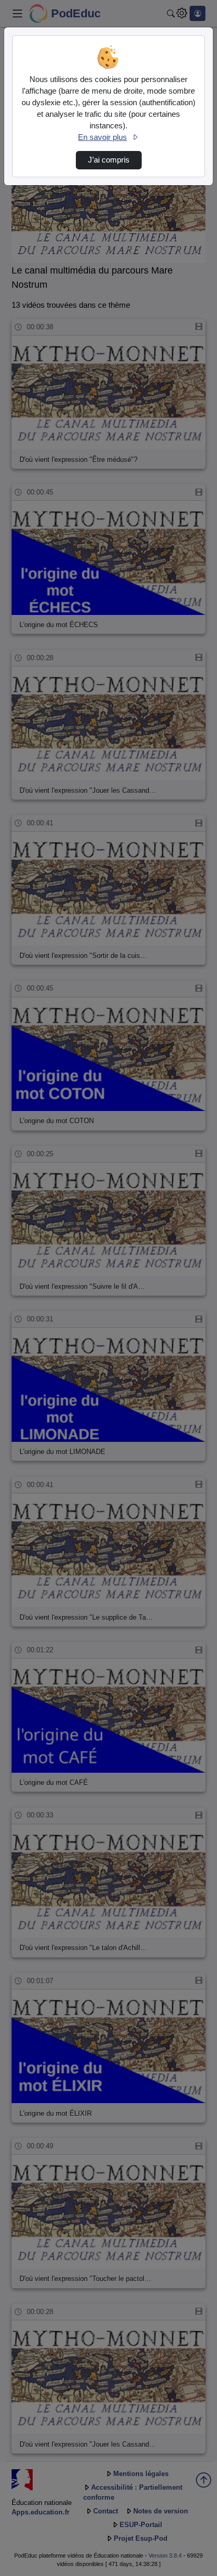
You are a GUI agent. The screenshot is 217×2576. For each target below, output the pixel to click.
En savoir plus (102, 137)
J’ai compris (109, 160)
